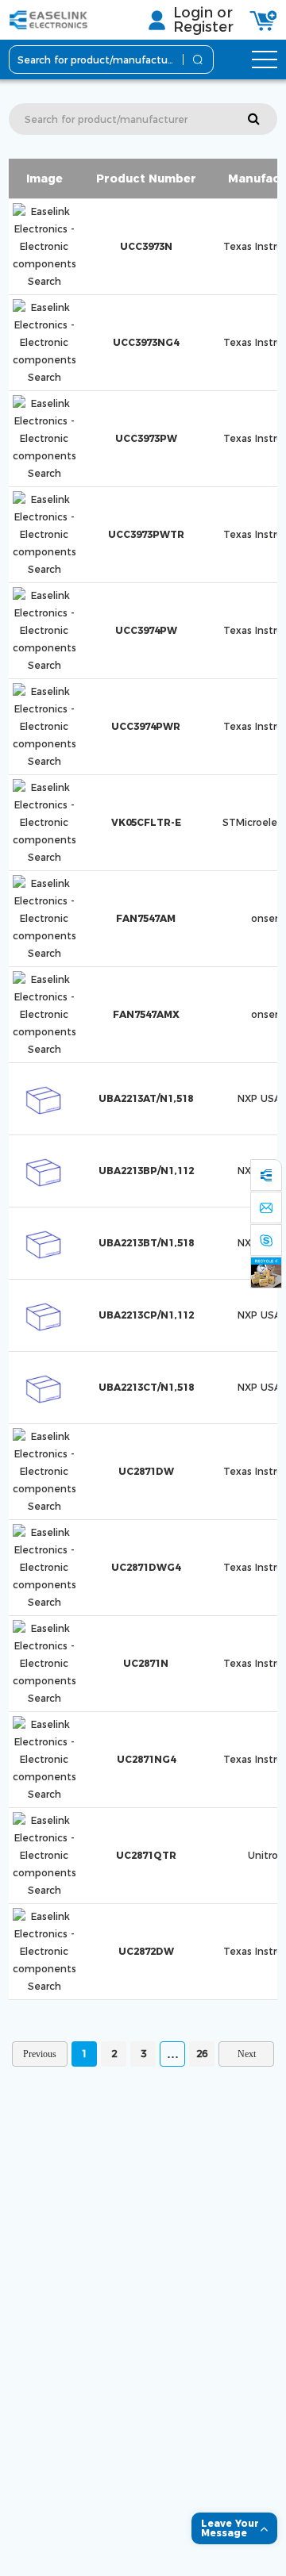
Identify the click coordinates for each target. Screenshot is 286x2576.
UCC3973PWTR (146, 534)
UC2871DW (146, 1471)
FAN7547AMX (146, 1014)
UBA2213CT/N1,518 (146, 1387)
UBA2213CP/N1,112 (146, 1315)
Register (203, 27)
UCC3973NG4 (146, 342)
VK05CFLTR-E (146, 822)
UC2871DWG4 (146, 1567)
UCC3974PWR (146, 726)
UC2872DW (146, 1951)
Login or (203, 13)
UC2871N (146, 1663)
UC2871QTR (146, 1855)
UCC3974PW (146, 630)
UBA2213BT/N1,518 (146, 1243)
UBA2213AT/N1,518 (146, 1098)
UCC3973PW (146, 438)
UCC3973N (146, 246)
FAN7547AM (146, 918)
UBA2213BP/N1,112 (146, 1171)
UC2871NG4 (146, 1759)
